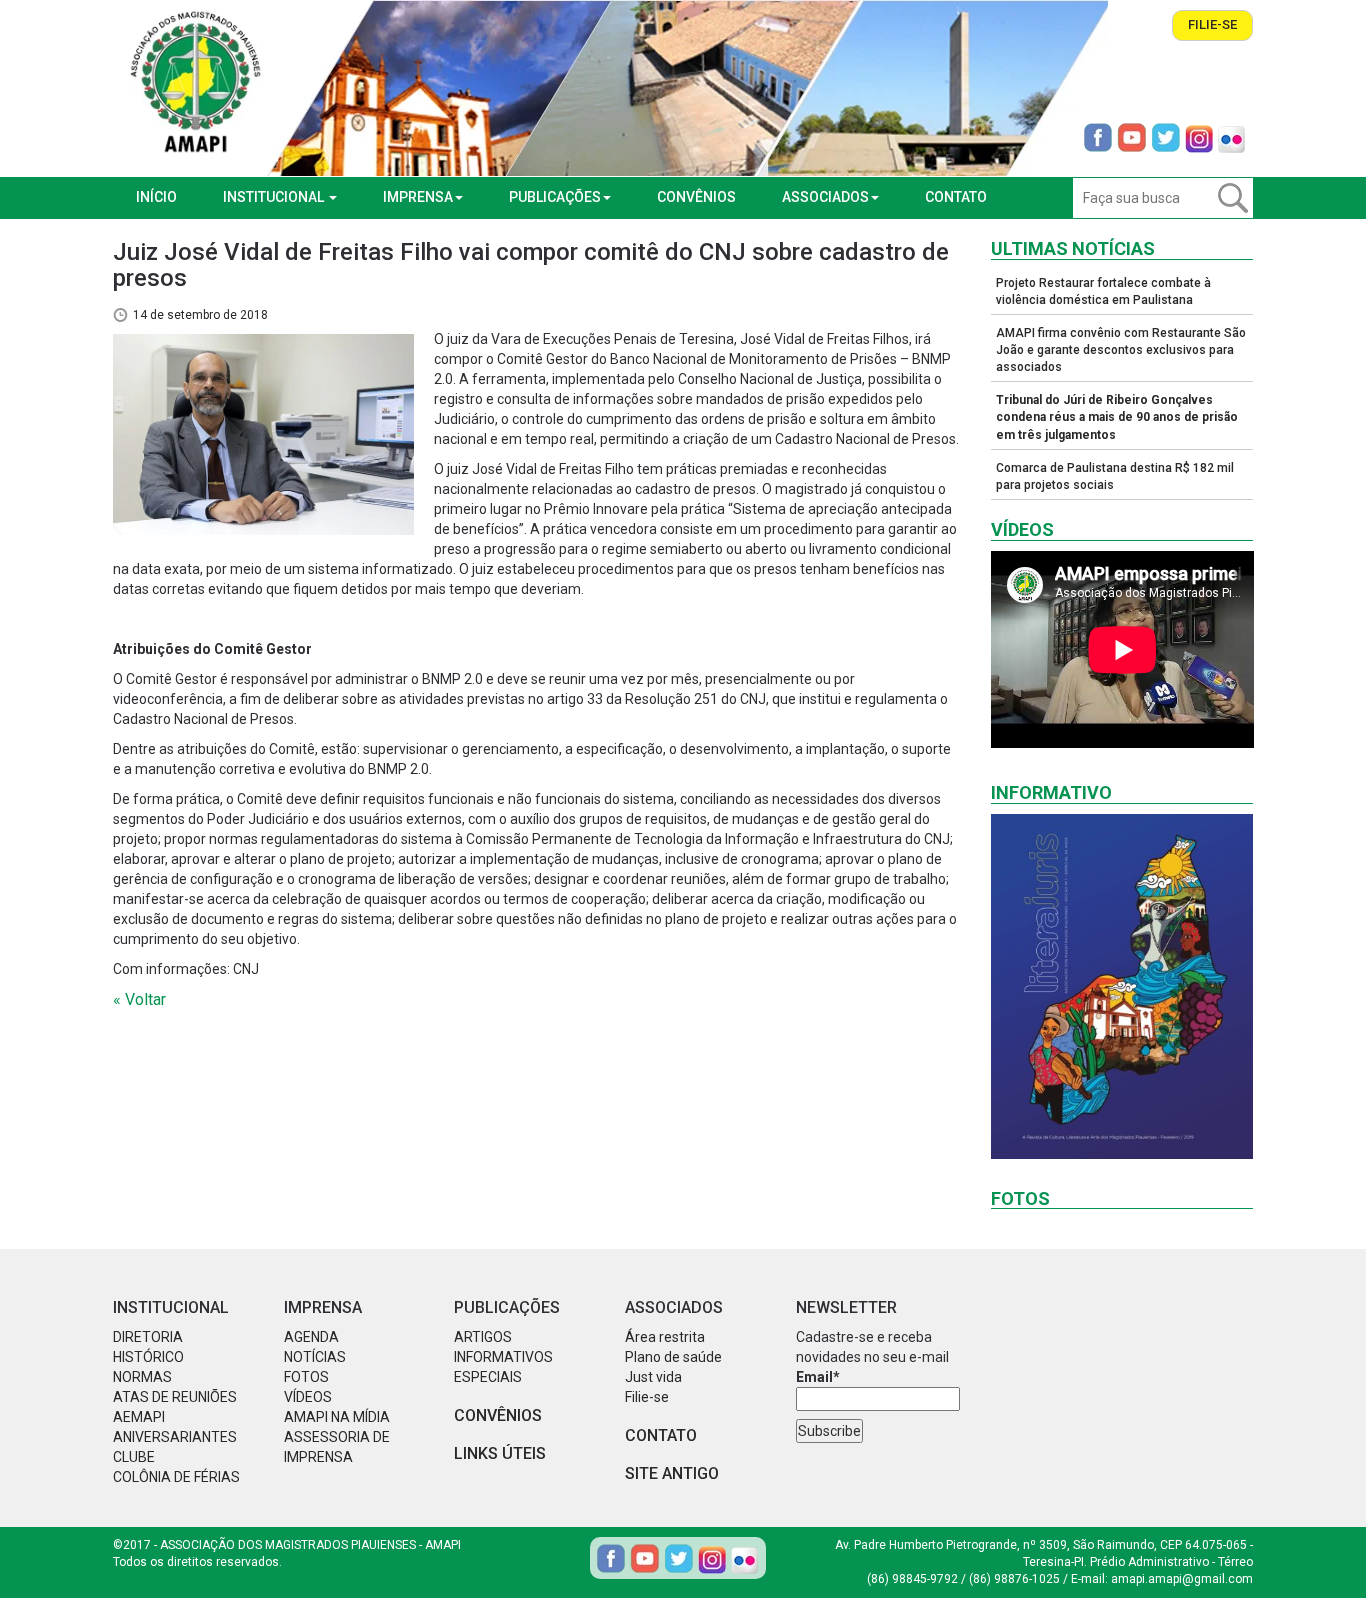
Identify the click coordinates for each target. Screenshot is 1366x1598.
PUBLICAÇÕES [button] (555, 197)
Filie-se (1212, 24)
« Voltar (139, 999)
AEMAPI (139, 1417)
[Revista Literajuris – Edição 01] (1122, 986)
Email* (818, 1377)
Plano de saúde (673, 1357)
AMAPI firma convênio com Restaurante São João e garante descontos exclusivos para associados (1121, 350)
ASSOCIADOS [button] (825, 197)
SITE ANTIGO (672, 1473)
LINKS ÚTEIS (500, 1453)
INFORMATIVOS (503, 1357)
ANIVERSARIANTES (175, 1437)
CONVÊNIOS (696, 197)
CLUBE (134, 1457)
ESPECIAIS (488, 1377)
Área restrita (665, 1337)
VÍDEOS (308, 1397)
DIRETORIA (148, 1337)
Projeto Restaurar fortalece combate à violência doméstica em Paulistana (1103, 291)
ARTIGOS (483, 1337)
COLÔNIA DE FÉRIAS (176, 1477)
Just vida (653, 1377)
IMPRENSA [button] (418, 197)
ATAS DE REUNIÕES (175, 1397)
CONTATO (956, 197)
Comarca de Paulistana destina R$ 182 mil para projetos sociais (1115, 476)
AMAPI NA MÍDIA (337, 1417)
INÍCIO (156, 197)
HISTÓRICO (148, 1357)
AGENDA (311, 1337)
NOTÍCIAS (315, 1357)
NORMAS (142, 1377)
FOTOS (306, 1377)
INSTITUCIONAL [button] (275, 197)
